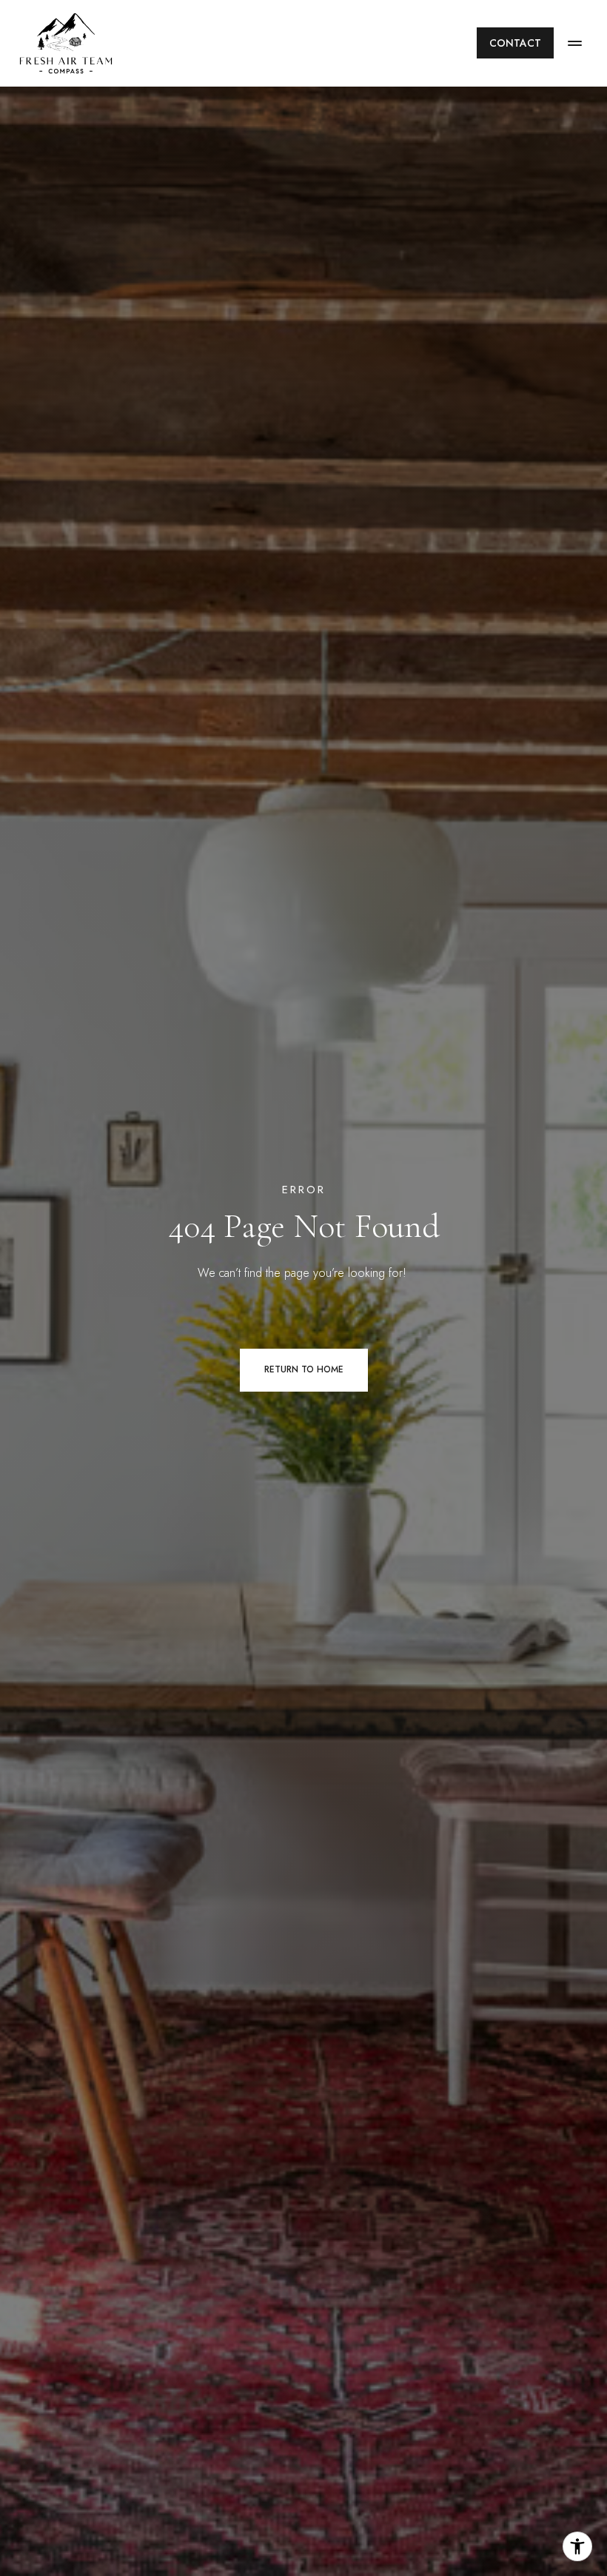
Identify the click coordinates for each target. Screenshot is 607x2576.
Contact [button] (515, 43)
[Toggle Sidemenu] (574, 43)
